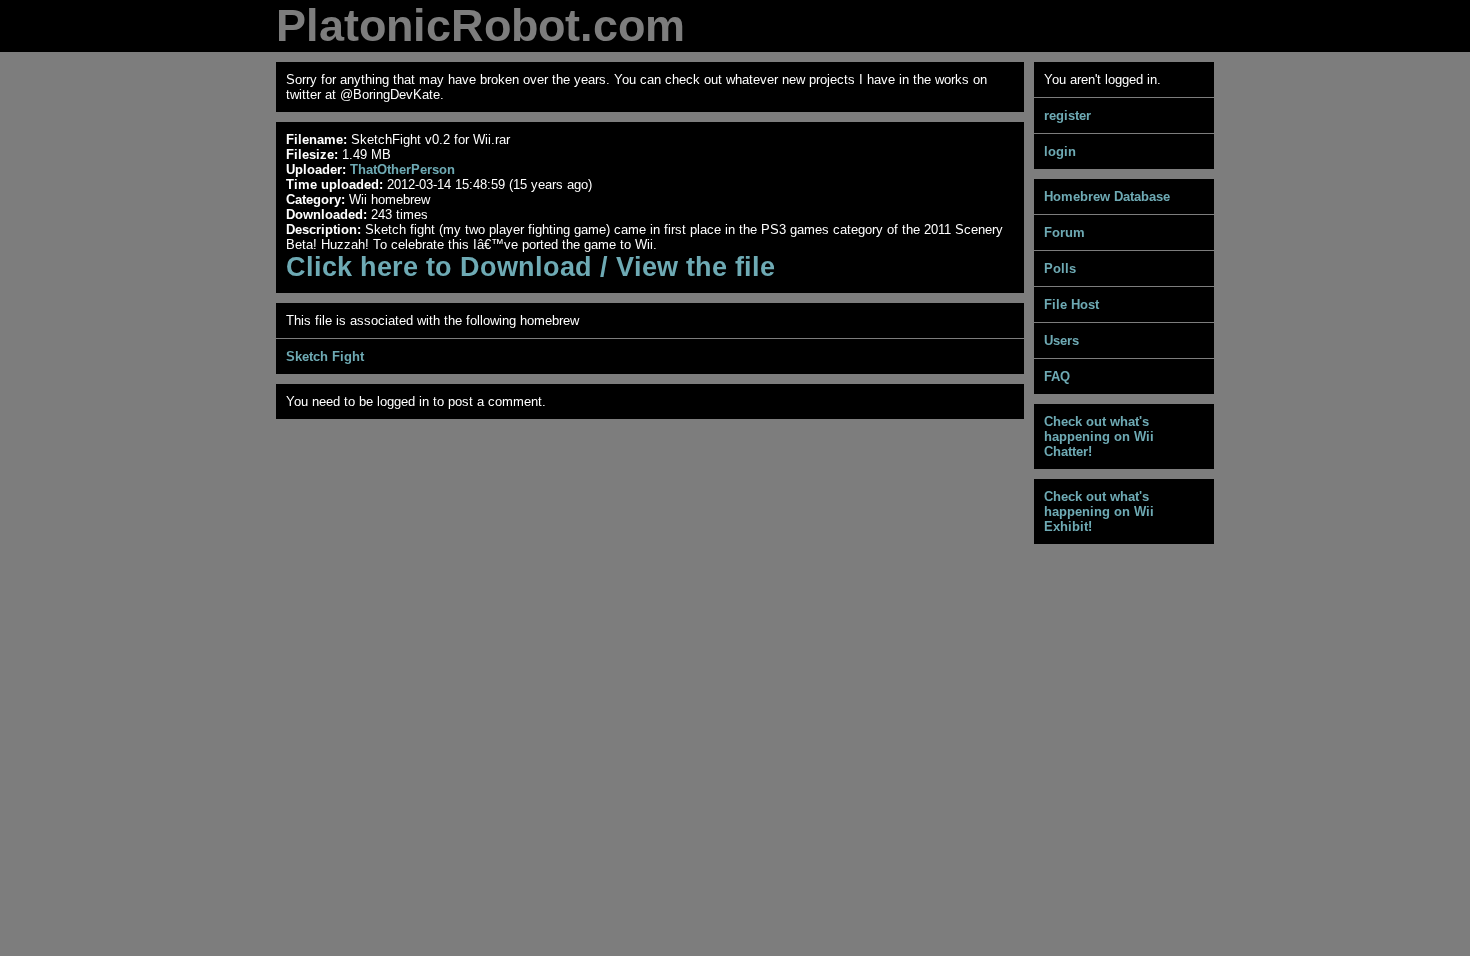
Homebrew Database (1107, 196)
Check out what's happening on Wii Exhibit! (1099, 511)
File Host (1071, 304)
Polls (1060, 268)
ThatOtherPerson (402, 169)
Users (1061, 340)
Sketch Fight (325, 356)
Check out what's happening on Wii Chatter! (1099, 436)
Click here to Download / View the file (530, 267)
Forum (1064, 232)
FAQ (1057, 376)
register (1067, 115)
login (1060, 151)
